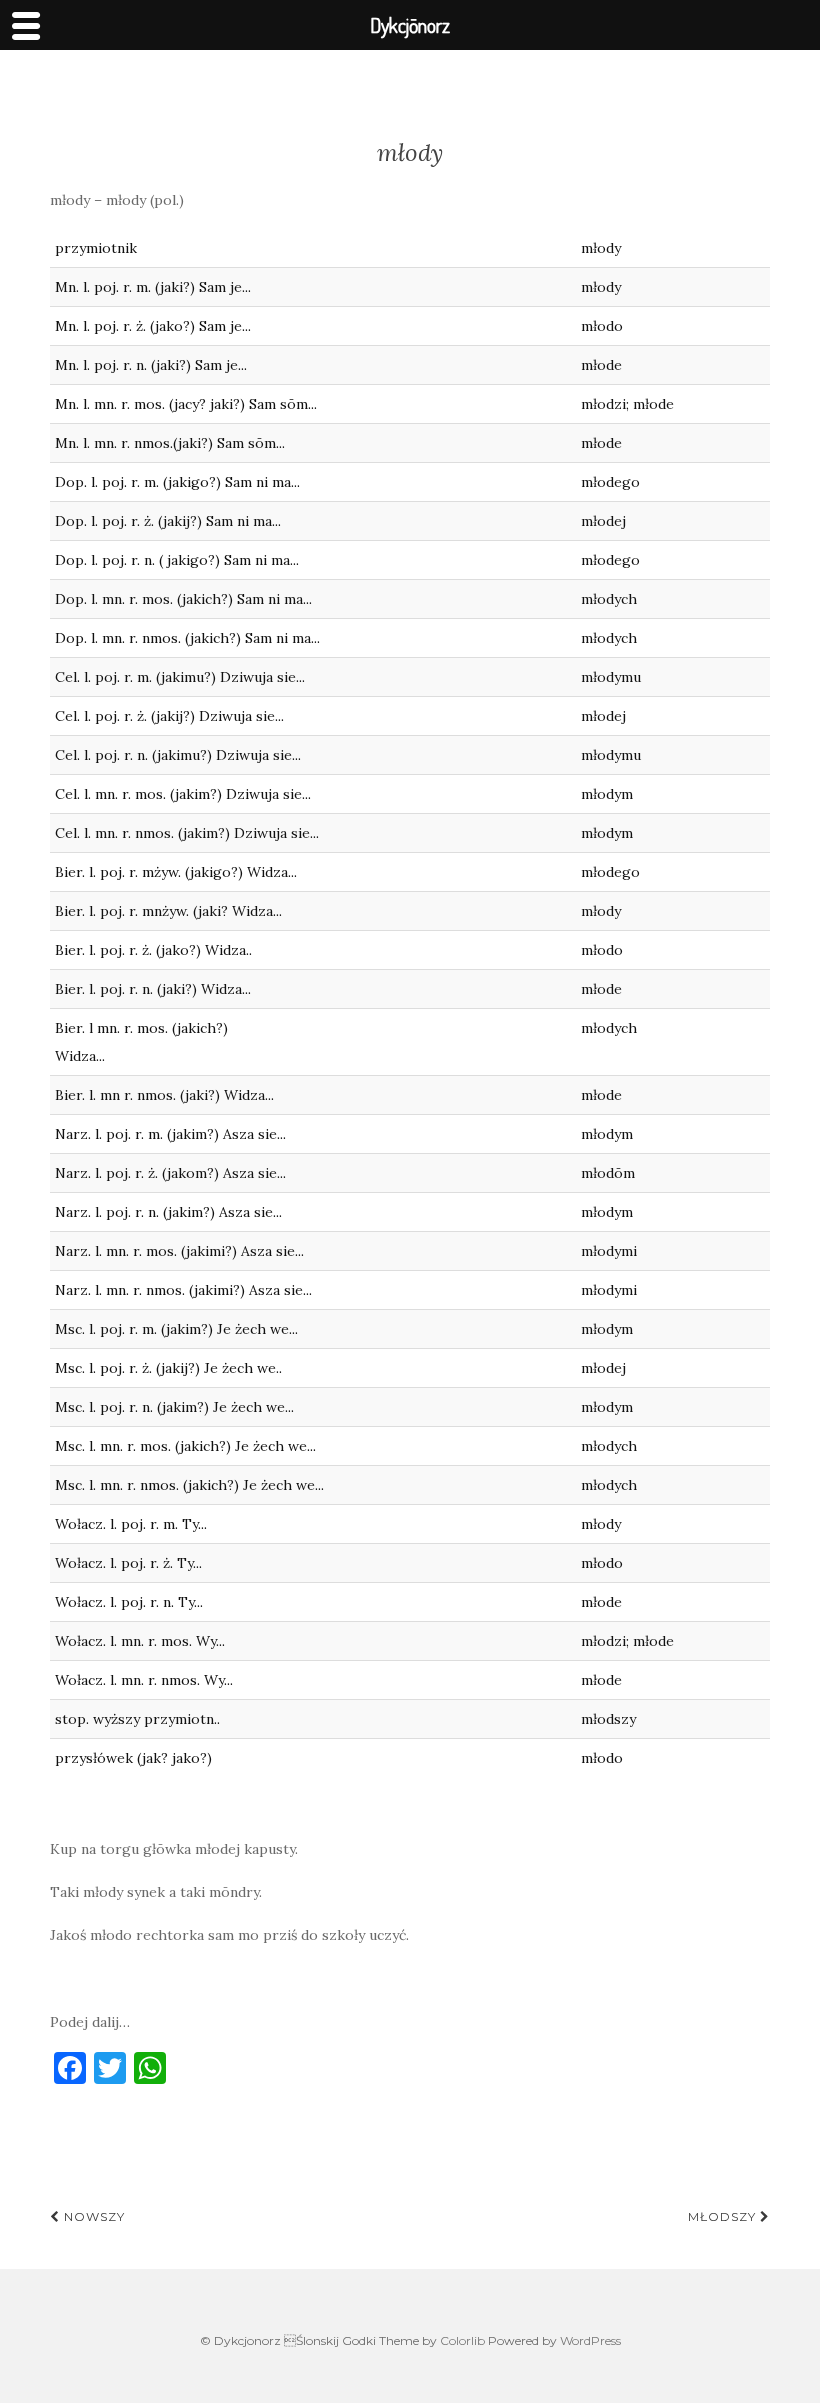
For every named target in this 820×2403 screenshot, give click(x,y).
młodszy (724, 2216)
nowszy (92, 2216)
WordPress (590, 2340)
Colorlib (462, 2340)
